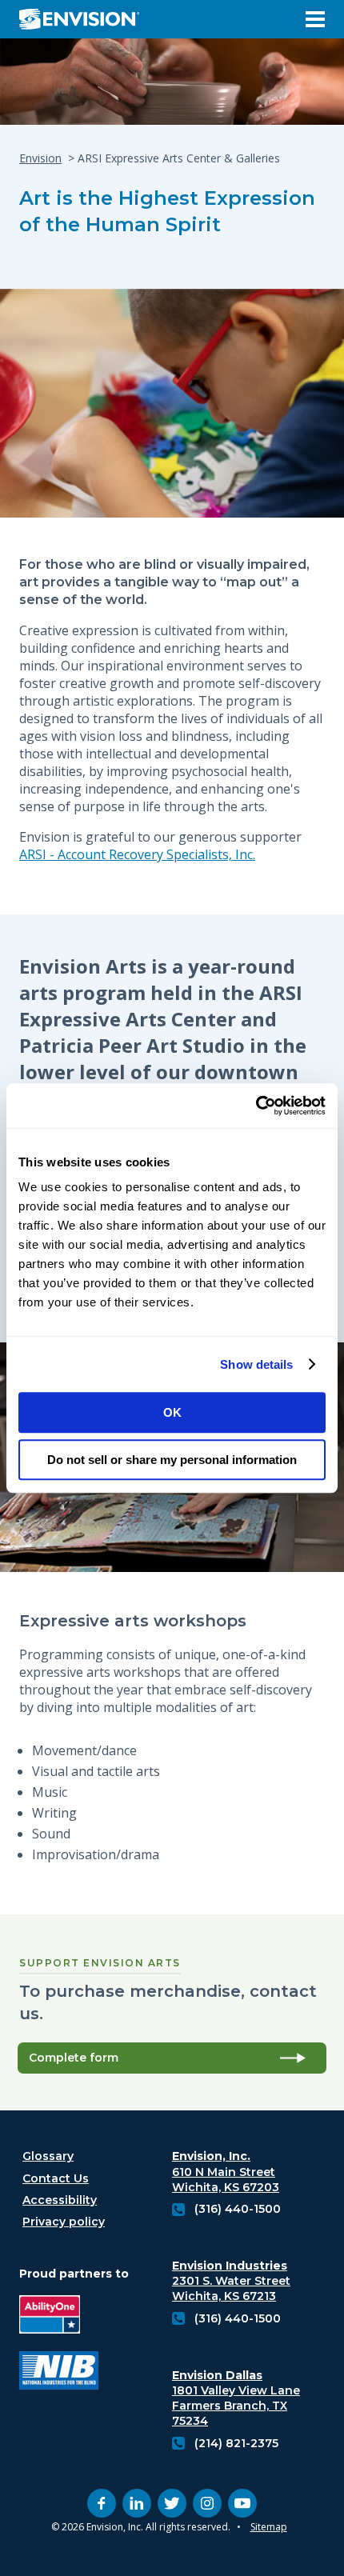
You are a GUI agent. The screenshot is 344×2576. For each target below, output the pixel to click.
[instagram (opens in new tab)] (207, 2503)
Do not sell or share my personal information (172, 1460)
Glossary (48, 2156)
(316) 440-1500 (238, 2209)
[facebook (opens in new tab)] (102, 2503)
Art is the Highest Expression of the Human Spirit (167, 211)
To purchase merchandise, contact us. (168, 2002)
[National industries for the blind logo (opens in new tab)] (59, 2372)
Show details (256, 1364)
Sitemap (269, 2527)
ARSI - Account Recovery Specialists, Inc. (137, 854)
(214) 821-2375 (236, 2443)
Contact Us (56, 2178)
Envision (40, 158)
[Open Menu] (315, 19)
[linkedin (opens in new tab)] (137, 2503)
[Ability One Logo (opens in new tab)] (59, 2316)
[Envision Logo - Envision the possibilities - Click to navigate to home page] (86, 19)
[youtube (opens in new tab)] (242, 2503)
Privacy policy (64, 2222)
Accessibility (60, 2200)
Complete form (74, 2058)
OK (172, 1412)
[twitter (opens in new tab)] (172, 2503)
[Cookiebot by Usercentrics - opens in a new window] (256, 1106)
